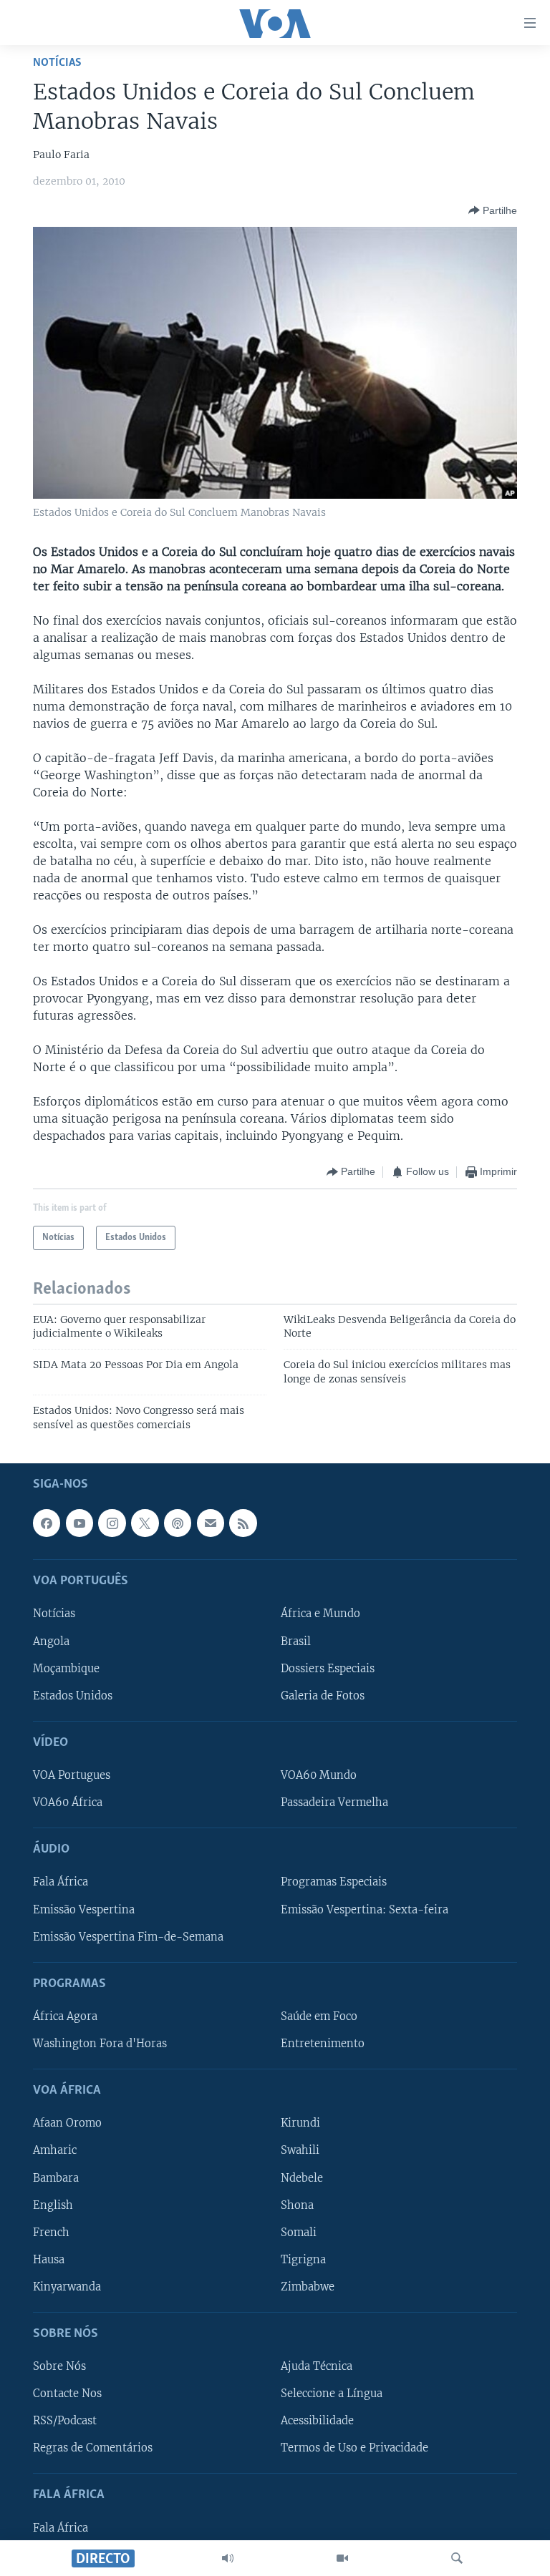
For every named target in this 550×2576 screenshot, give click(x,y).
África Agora (65, 2016)
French (51, 2233)
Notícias (57, 63)
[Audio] (228, 2558)
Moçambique (66, 1669)
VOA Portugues (72, 1775)
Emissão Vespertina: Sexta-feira (365, 1910)
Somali (299, 2233)
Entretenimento (323, 2044)
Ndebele (302, 2178)
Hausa (49, 2260)
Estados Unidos (73, 1696)
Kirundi (300, 2124)
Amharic (55, 2151)
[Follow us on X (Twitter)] (145, 1523)
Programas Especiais (334, 1883)
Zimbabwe (308, 2287)
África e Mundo (320, 1614)
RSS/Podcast (65, 2421)
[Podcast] (178, 1523)
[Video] (342, 2558)
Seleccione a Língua (332, 2394)
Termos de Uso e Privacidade (354, 2448)
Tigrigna (303, 2260)
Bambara (56, 2178)
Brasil (296, 1641)
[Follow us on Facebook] (47, 1523)
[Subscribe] (211, 1523)
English (53, 2205)
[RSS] (243, 1523)
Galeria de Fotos (323, 1696)
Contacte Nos (67, 2394)
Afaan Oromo (67, 2124)
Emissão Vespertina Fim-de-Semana (128, 1937)
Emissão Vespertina (84, 1910)
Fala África (61, 1883)
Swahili (300, 2151)
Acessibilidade (317, 2421)
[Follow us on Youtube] (79, 1523)
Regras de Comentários (93, 2448)
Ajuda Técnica (317, 2366)
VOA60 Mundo (319, 1775)
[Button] (493, 210)
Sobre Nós (59, 2366)
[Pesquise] (457, 2558)
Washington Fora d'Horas (100, 2044)
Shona (297, 2205)
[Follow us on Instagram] (112, 1523)
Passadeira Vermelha (334, 1802)
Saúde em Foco (319, 2016)
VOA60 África (68, 1802)
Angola (51, 1641)
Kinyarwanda (67, 2287)
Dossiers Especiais (328, 1669)
